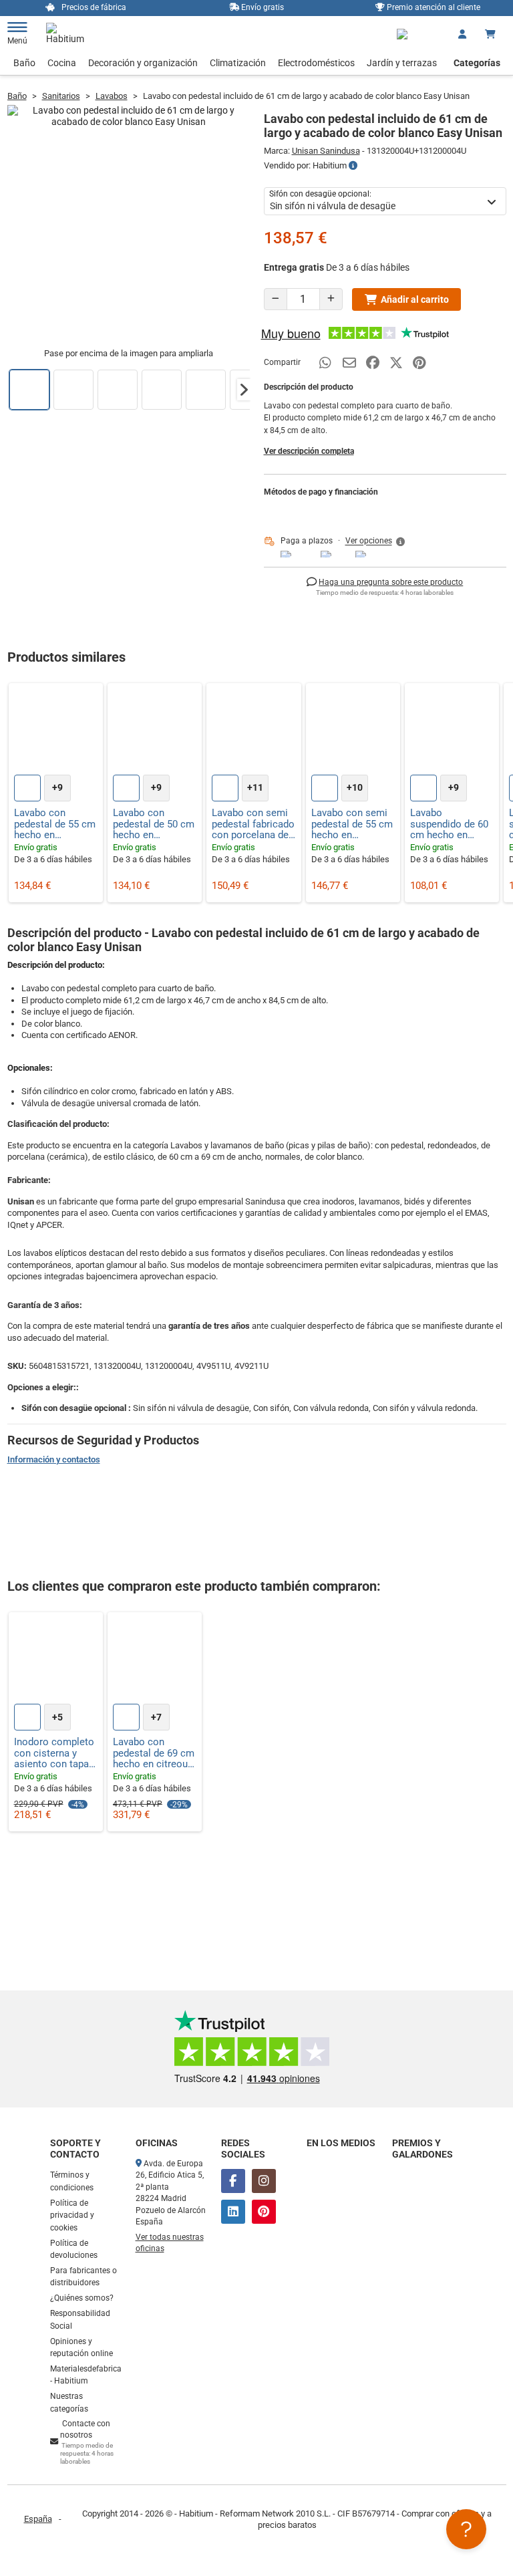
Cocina (62, 63)
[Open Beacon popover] (466, 2529)
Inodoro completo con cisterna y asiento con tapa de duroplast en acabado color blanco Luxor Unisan (54, 1753)
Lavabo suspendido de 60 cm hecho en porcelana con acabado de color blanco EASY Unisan (449, 824)
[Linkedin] (233, 2212)
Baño (24, 63)
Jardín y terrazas (402, 63)
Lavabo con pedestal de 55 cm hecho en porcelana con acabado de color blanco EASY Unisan (55, 824)
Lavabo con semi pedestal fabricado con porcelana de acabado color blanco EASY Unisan (253, 824)
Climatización (238, 63)
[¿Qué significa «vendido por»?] (353, 166)
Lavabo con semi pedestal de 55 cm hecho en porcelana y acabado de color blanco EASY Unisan (352, 824)
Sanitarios (61, 96)
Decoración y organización (143, 63)
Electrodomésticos (316, 63)
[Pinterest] (264, 2212)
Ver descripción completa (309, 451)
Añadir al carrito (415, 299)
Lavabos (112, 96)
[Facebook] (233, 2181)
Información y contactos (54, 1459)
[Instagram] (264, 2181)
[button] (244, 390)
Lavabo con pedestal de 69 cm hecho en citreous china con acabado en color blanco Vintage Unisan (154, 1753)
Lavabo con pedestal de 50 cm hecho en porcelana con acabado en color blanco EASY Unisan (154, 824)
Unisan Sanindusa (326, 151)
